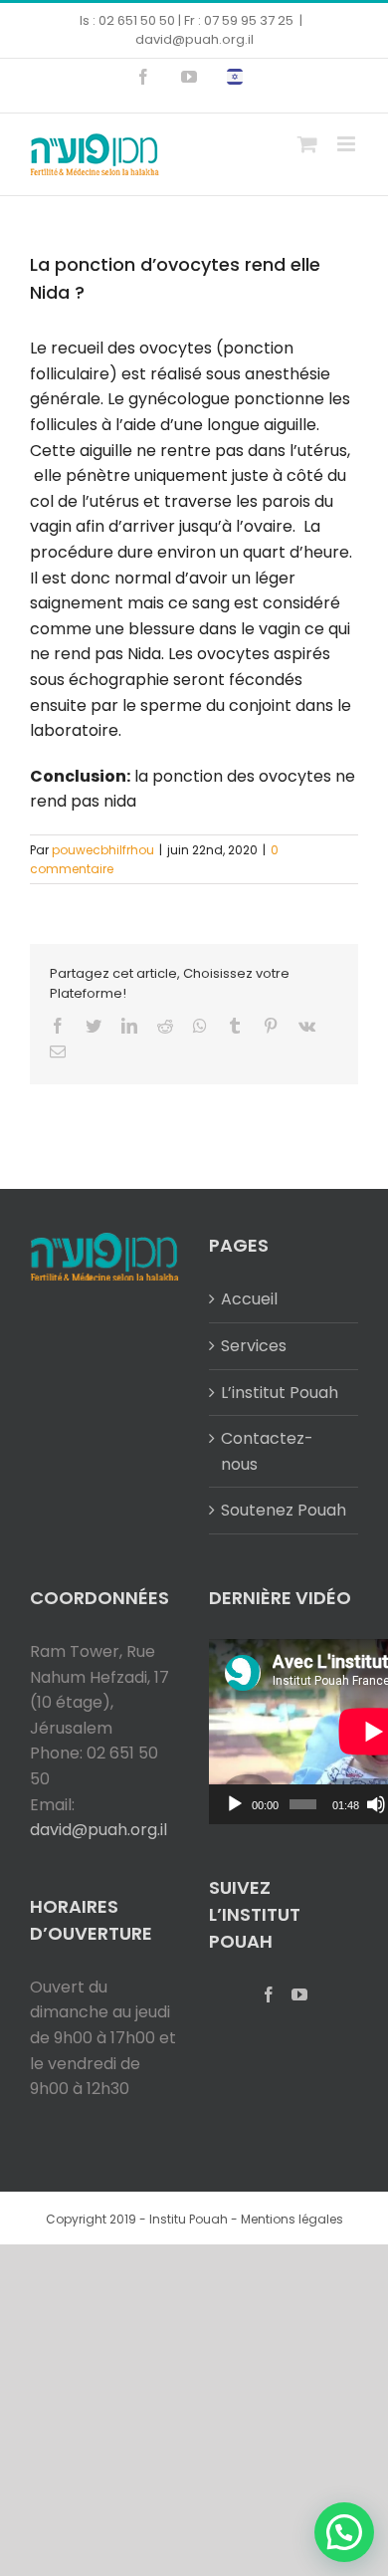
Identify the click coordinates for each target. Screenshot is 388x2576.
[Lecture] (235, 1804)
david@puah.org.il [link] (194, 39)
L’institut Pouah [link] (280, 1393)
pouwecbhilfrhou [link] (103, 850)
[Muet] (376, 1804)
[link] (143, 77)
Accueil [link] (249, 1299)
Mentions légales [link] (292, 2219)
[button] (344, 2532)
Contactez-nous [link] (267, 1451)
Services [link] (254, 1346)
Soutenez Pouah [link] (284, 1510)
